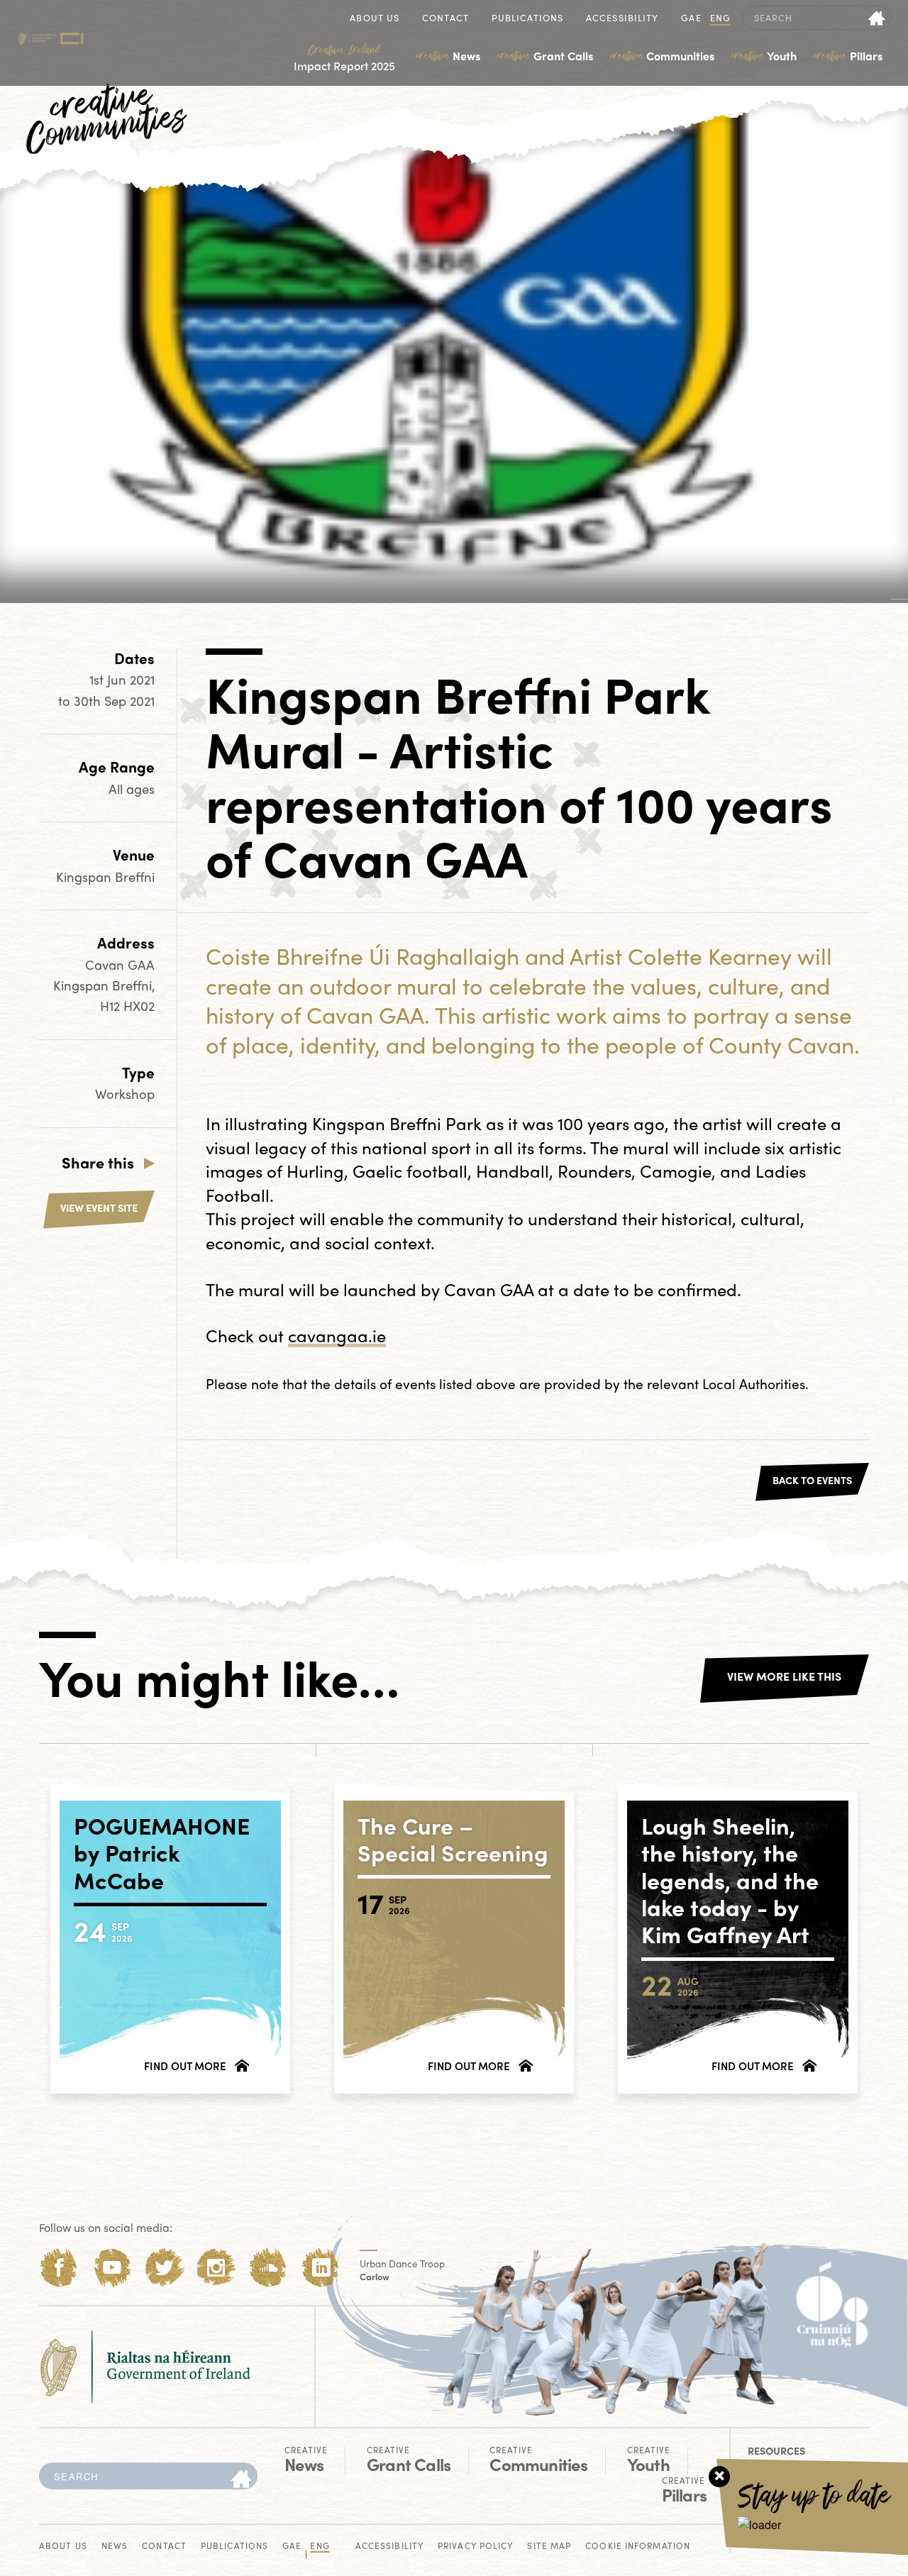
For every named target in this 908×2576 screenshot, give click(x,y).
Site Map (549, 2547)
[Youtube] (112, 2268)
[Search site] (877, 18)
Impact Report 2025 (344, 58)
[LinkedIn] (321, 2268)
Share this (98, 1162)
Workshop (125, 1094)
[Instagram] (216, 2268)
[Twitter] (164, 2268)
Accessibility (622, 19)
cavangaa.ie (337, 1335)
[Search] (241, 2480)
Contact (445, 19)
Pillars (848, 56)
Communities (662, 56)
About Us (375, 19)
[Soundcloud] (268, 2268)
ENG (720, 19)
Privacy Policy (475, 2547)
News (448, 56)
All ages (132, 789)
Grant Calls (545, 56)
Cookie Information (638, 2547)
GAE (691, 19)
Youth (764, 56)
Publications (527, 19)
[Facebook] (59, 2268)
